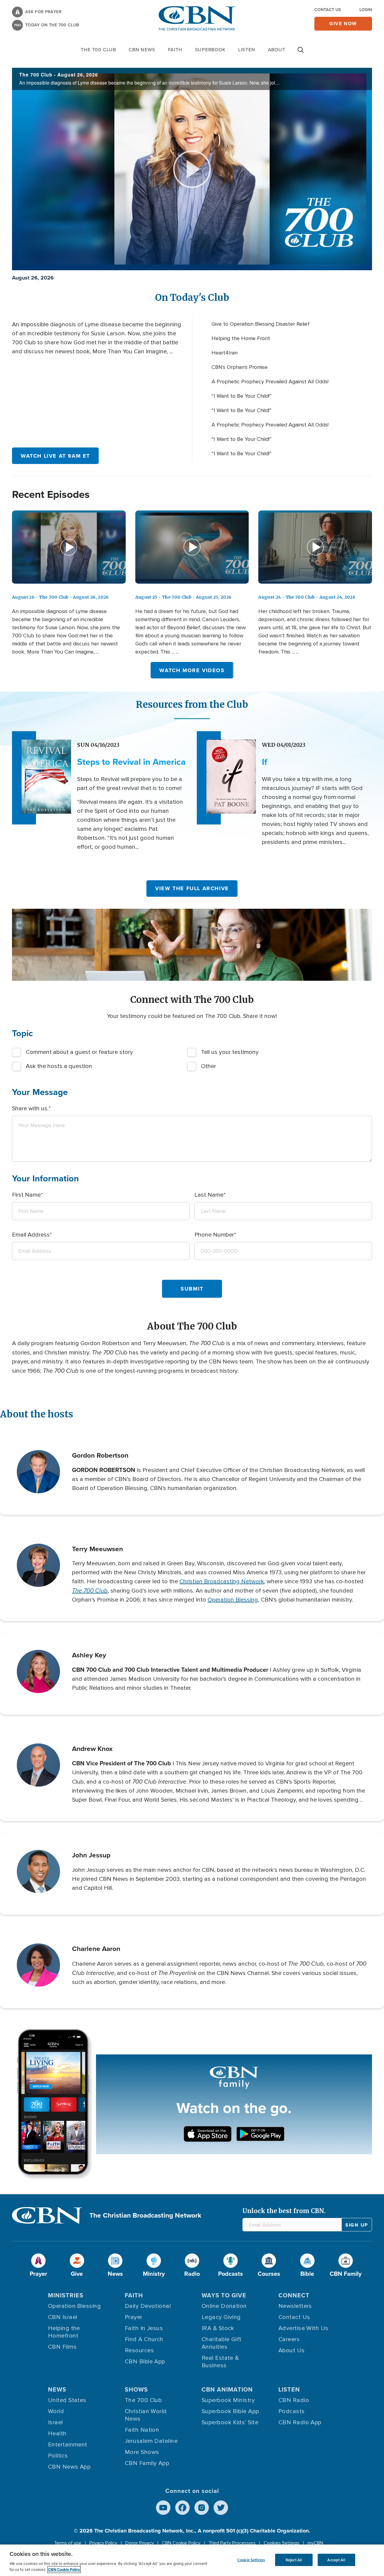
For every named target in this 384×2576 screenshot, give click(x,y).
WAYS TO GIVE (224, 2295)
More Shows (142, 2452)
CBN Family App (147, 2463)
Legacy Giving (221, 2317)
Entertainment (68, 2445)
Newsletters (295, 2306)
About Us (292, 2350)
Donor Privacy (140, 2543)
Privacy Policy (103, 2543)
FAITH (175, 50)
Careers (289, 2339)
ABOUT (277, 50)
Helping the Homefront (64, 2332)
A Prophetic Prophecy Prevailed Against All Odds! (270, 381)
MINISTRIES (66, 2295)
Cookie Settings (251, 2560)
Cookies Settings (282, 2543)
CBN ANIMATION (227, 2389)
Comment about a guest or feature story (79, 1052)
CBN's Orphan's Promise (240, 367)
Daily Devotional (148, 2306)
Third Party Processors (232, 2543)
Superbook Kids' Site (230, 2422)
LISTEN (247, 50)
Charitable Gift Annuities (222, 2343)
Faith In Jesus (144, 2328)
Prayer (134, 2317)
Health (57, 2434)
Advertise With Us (303, 2328)
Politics (58, 2456)
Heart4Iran (225, 353)
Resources (139, 2350)
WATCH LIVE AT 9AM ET (55, 456)
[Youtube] (163, 2508)
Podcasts (292, 2411)
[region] (192, 2560)
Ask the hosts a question (59, 1066)
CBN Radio (294, 2400)
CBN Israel (63, 2317)
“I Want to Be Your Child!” (241, 396)
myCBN (315, 2543)
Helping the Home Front (241, 338)
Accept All (336, 2560)
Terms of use (68, 2543)
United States (67, 2400)
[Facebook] (182, 2508)
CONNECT (294, 2295)
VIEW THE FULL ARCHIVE (192, 888)
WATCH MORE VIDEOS (192, 670)
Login (366, 10)
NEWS (57, 2389)
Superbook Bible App (230, 2411)
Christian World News (146, 2415)
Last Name (209, 1195)
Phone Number (214, 1235)
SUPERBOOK (210, 50)
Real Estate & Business (220, 2362)
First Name (26, 1195)
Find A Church (144, 2339)
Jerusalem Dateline (151, 2441)
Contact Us (328, 10)
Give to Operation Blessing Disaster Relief (261, 324)
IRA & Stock (218, 2328)
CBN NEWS (142, 50)
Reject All (294, 2560)
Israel (55, 2422)
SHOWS (136, 2389)
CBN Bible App (145, 2362)
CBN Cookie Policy (181, 2543)
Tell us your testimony (230, 1052)
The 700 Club (98, 50)
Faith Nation (142, 2430)
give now (343, 24)
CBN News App (69, 2467)
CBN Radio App (300, 2422)
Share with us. (30, 1108)
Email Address (31, 1235)
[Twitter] (221, 2508)
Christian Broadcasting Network (222, 1581)
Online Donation (224, 2306)
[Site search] (301, 53)
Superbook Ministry (228, 2400)
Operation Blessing (233, 1600)
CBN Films (62, 2347)
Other (208, 1066)
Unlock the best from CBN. (284, 2211)
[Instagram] (202, 2508)
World (56, 2411)
